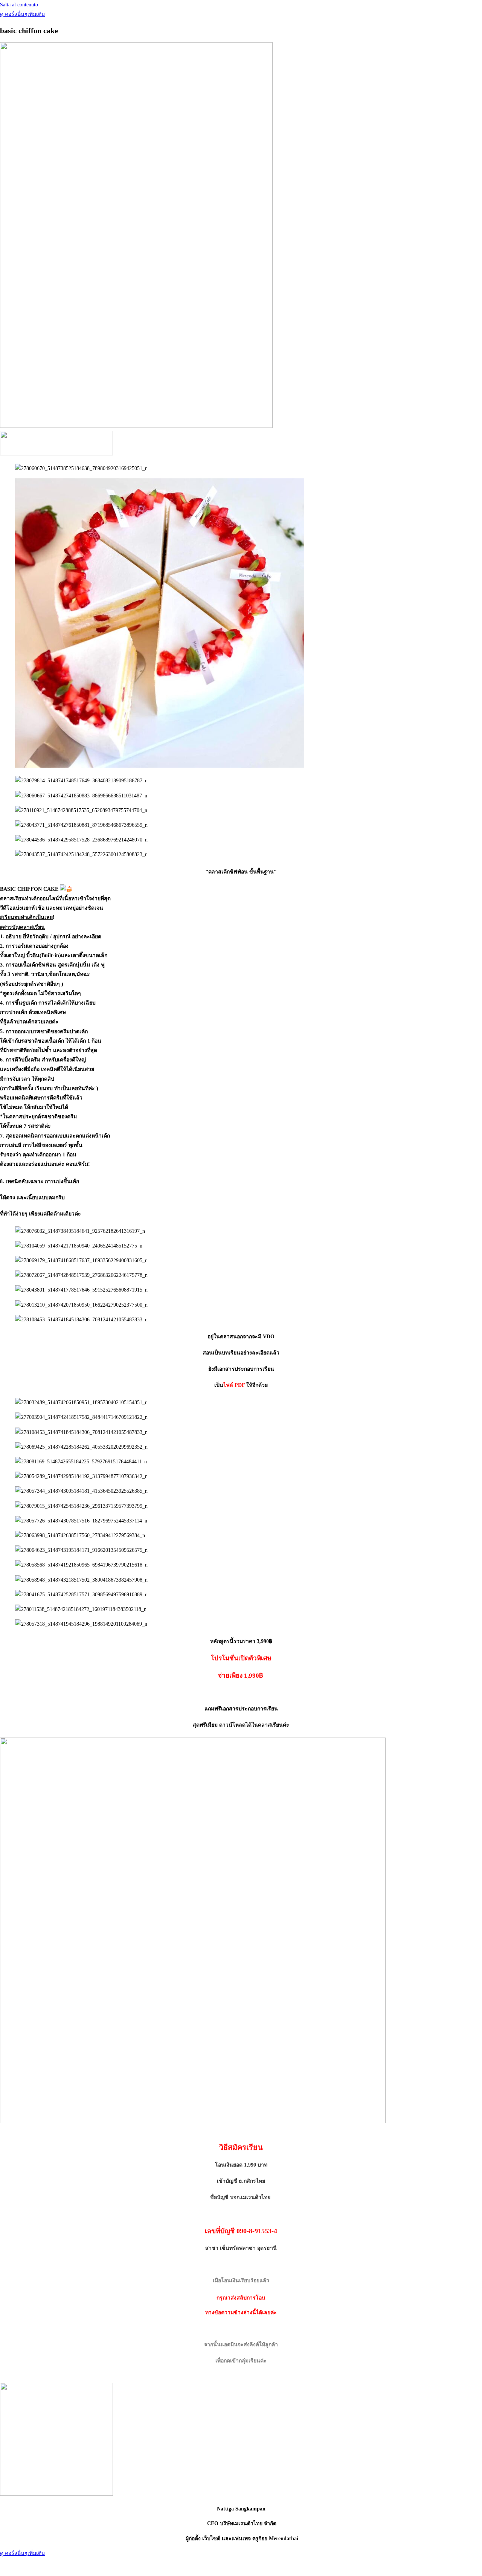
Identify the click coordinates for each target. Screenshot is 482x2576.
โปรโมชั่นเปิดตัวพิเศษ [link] (241, 1658)
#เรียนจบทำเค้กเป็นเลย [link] (26, 917)
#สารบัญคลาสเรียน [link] (22, 927)
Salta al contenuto (19, 5)
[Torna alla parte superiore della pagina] (4, 2567)
